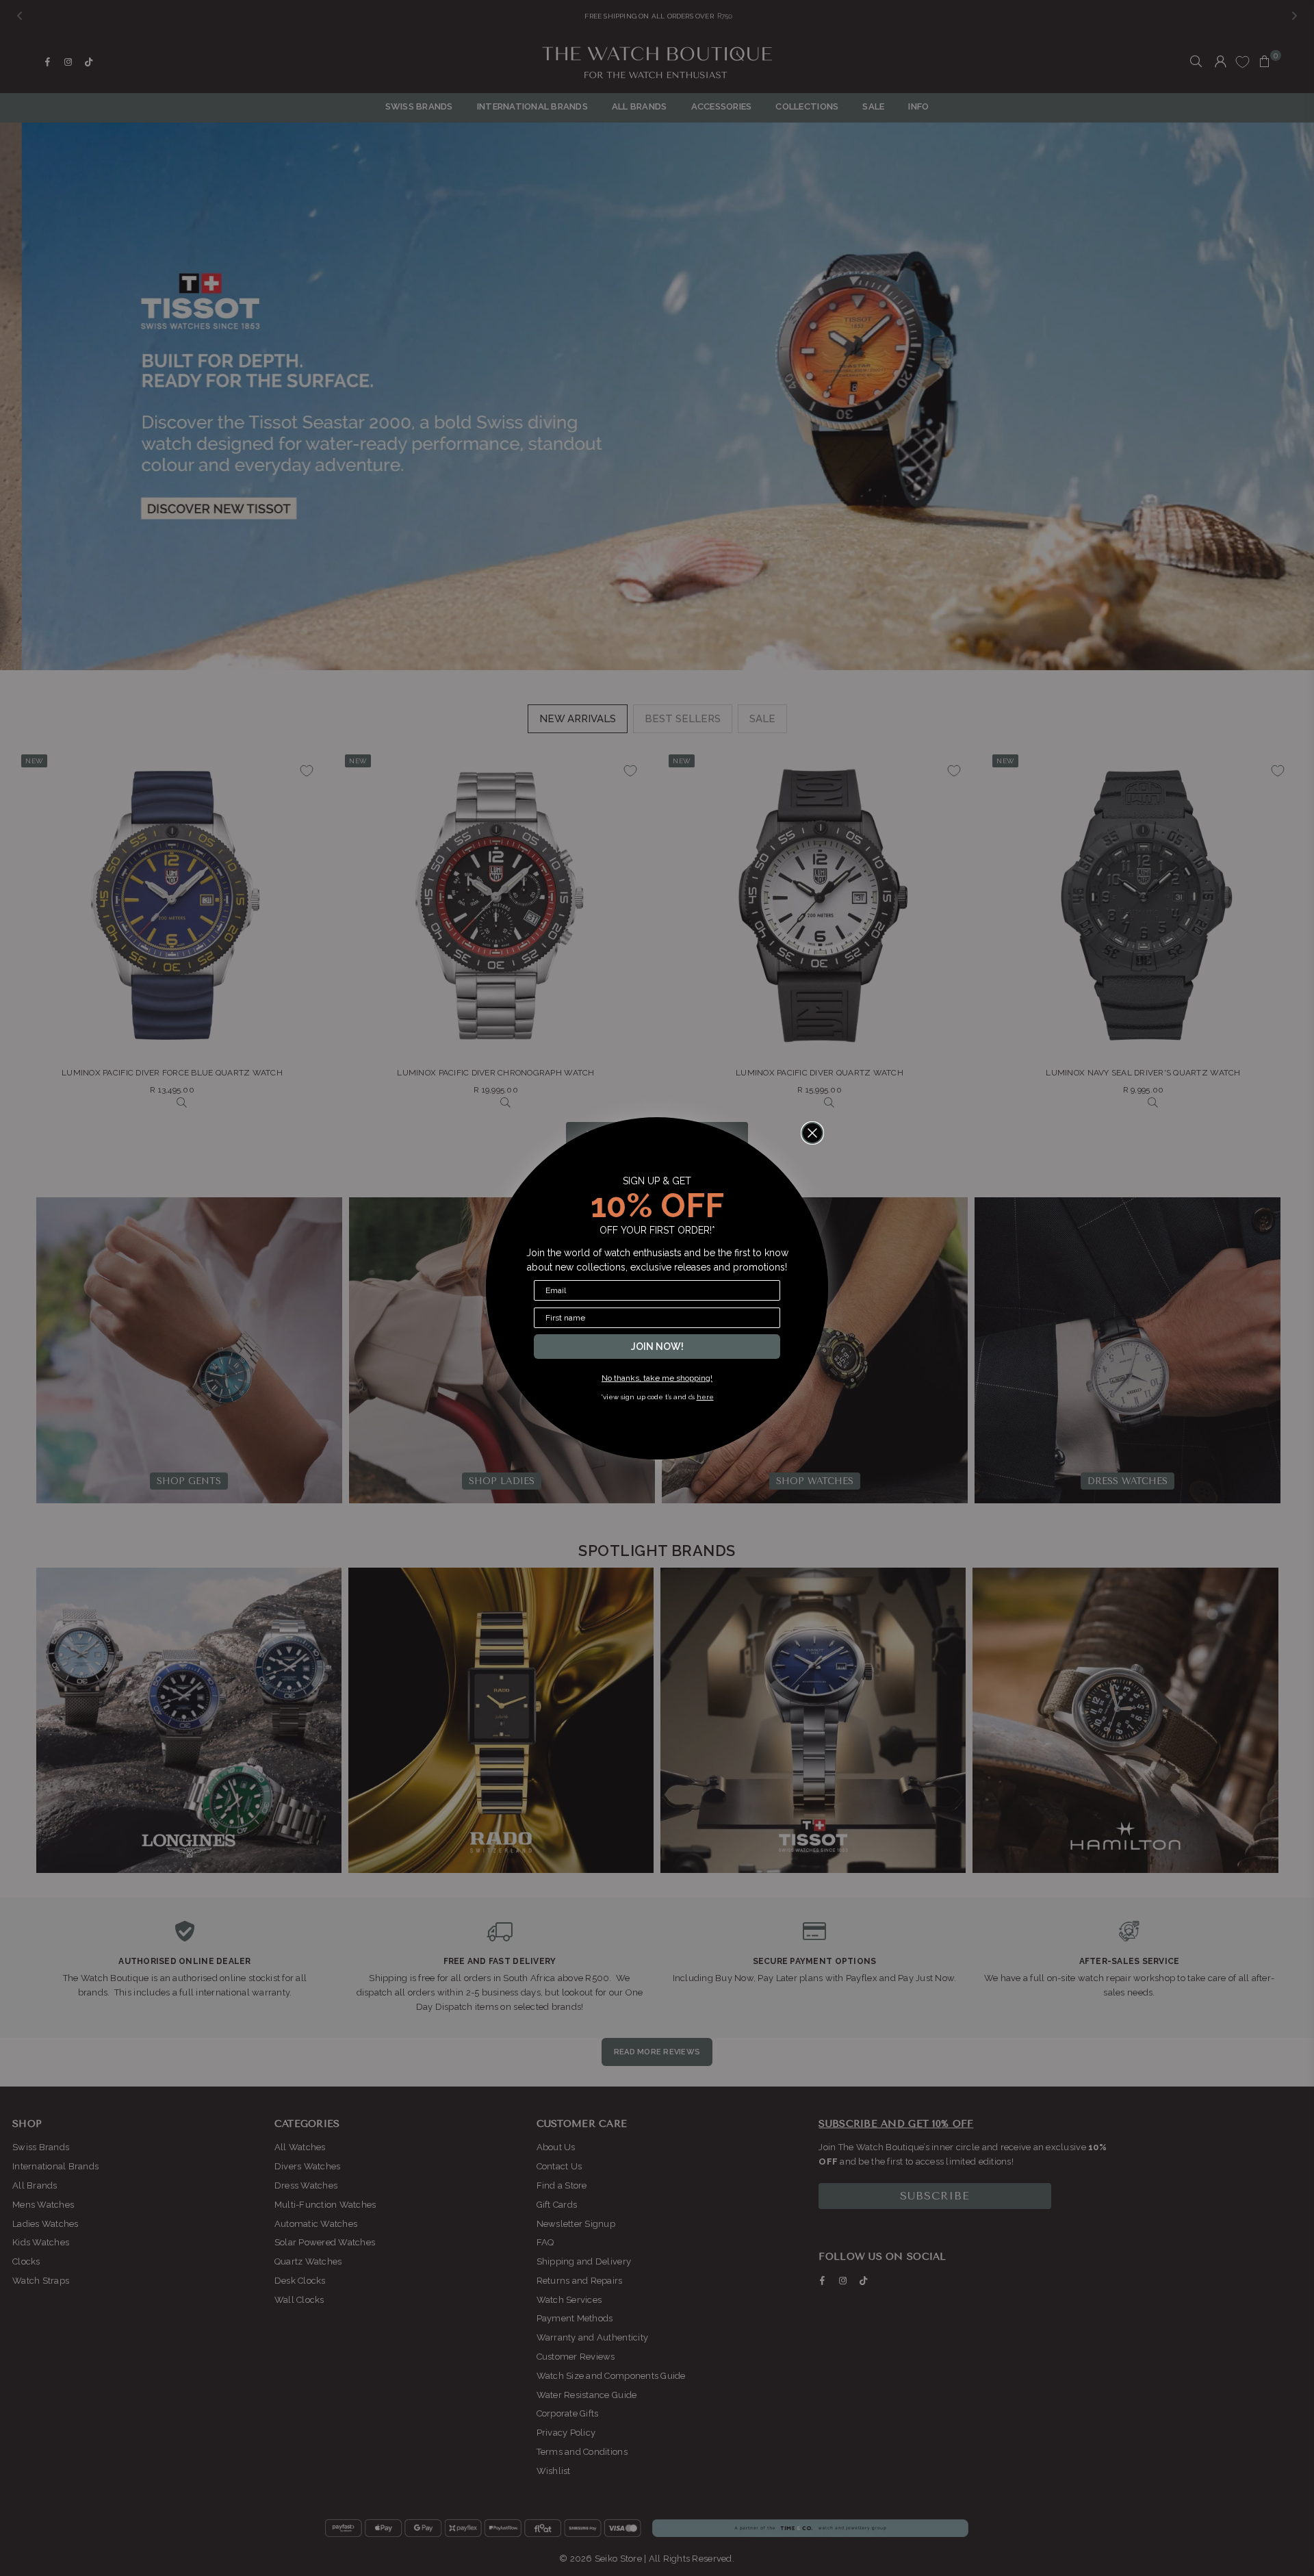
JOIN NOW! (657, 1347)
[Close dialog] (812, 1133)
